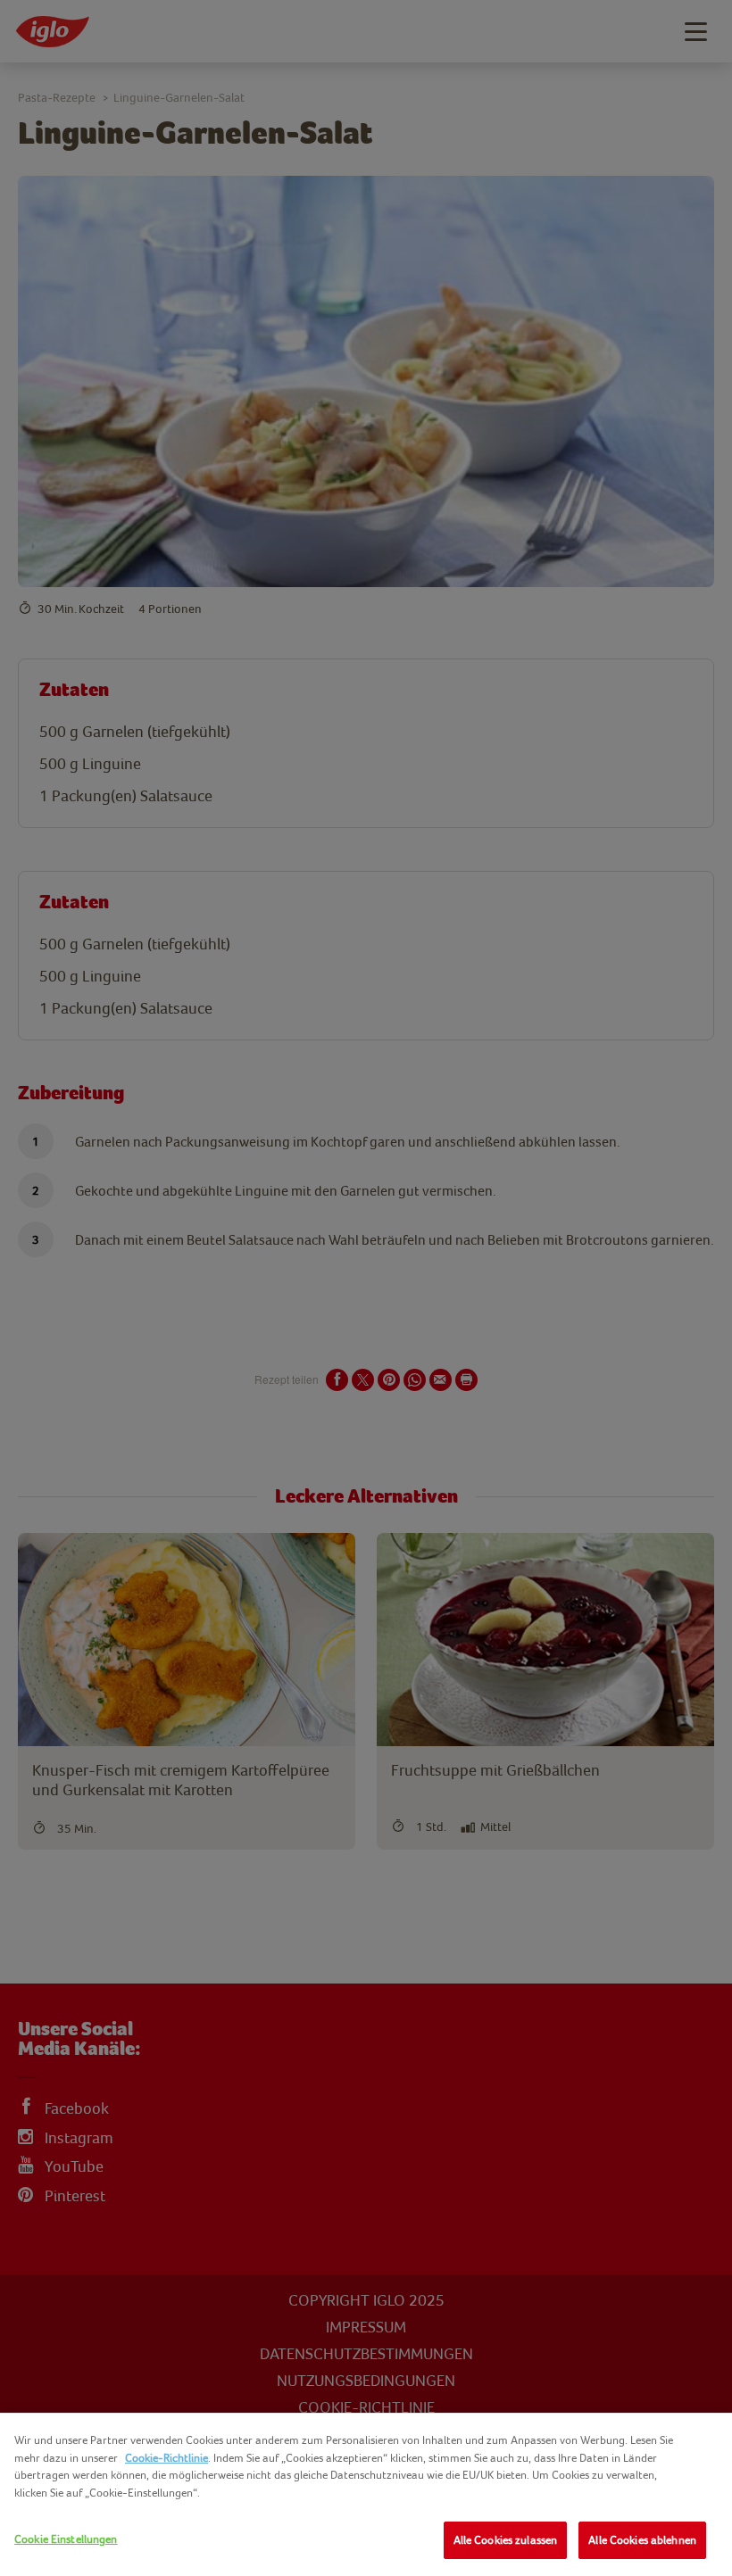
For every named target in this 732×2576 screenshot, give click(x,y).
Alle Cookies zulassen (506, 2540)
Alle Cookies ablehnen (642, 2540)
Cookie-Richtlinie (166, 2458)
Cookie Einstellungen (66, 2539)
